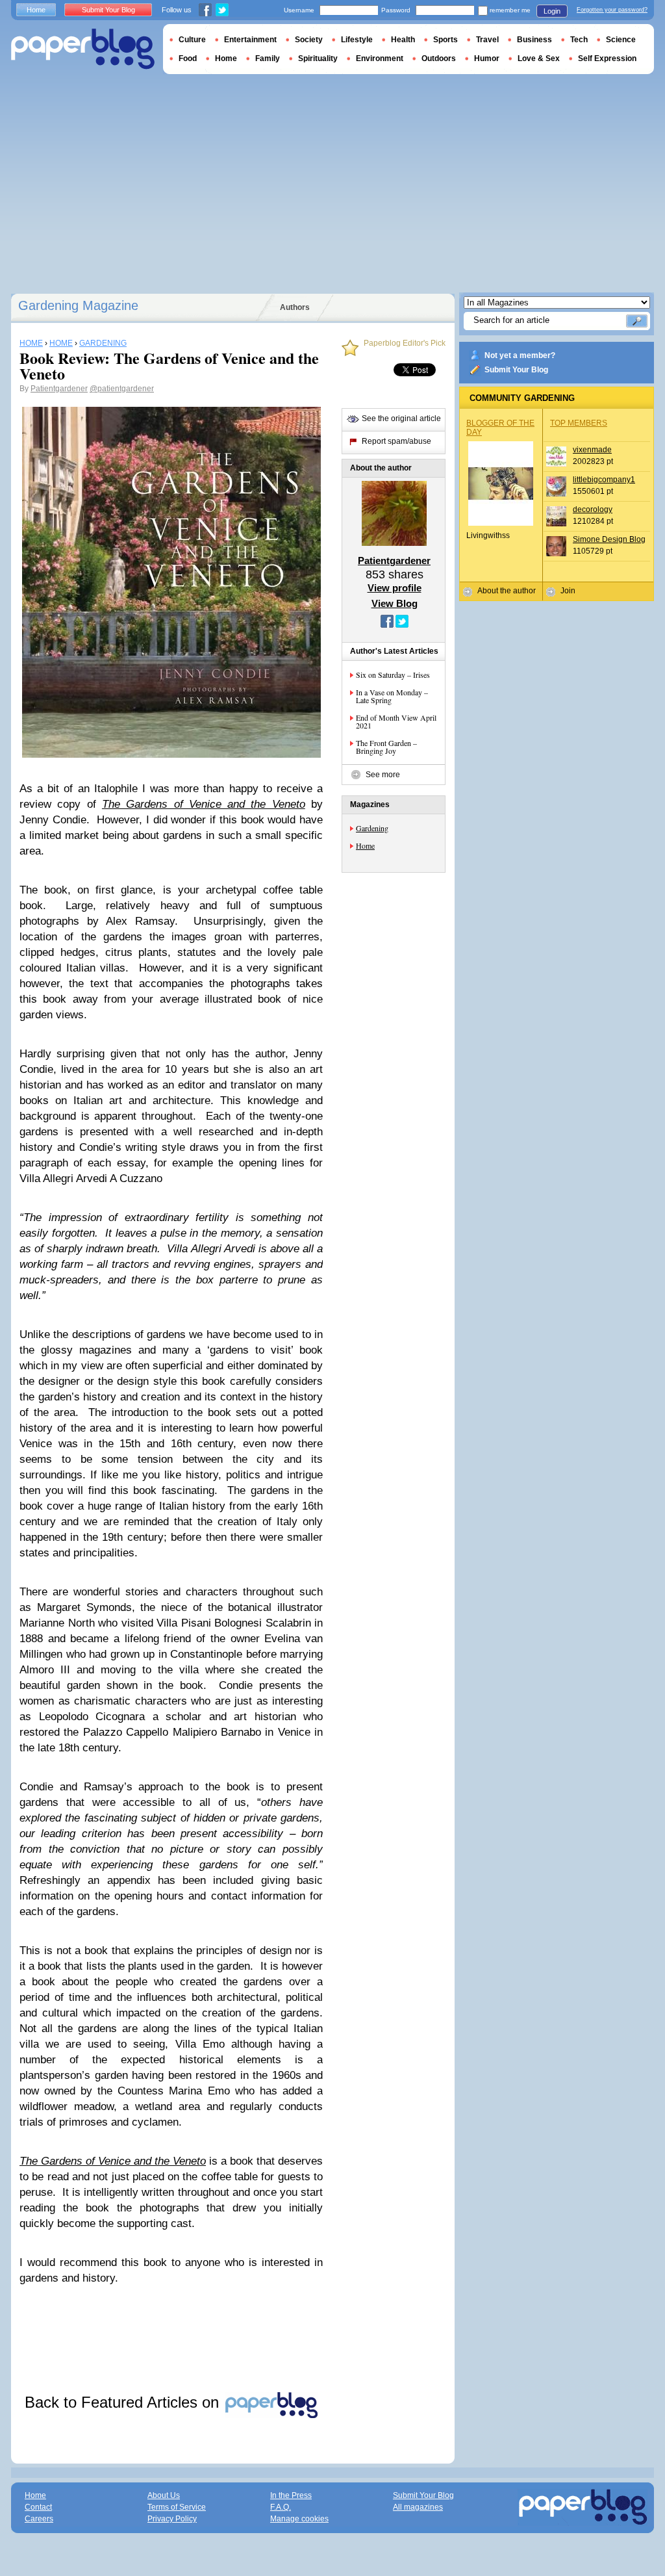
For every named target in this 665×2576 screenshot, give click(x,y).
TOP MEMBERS (579, 423)
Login (552, 11)
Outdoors (439, 58)
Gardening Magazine (78, 305)
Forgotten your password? (612, 10)
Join (568, 591)
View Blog (395, 603)
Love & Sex (539, 58)
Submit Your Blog (516, 370)
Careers (39, 2519)
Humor (487, 58)
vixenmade (592, 450)
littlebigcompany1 (604, 480)
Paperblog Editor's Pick (405, 343)
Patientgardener (59, 389)
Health (403, 40)
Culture (192, 40)
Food (188, 58)
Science (621, 40)
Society (309, 40)
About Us (164, 2495)
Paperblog (83, 49)
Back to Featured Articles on (124, 2402)
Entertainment (250, 40)
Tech (579, 40)
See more (383, 775)
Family (268, 58)
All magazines (418, 2507)
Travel (487, 40)
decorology (593, 509)
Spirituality (318, 58)
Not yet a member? (520, 355)
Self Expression (607, 58)
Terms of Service (177, 2507)
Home (365, 845)
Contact (38, 2507)
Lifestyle (357, 40)
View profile (395, 588)
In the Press (291, 2495)
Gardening (372, 828)
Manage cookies (299, 2519)
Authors (295, 307)
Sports (445, 40)
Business (534, 40)
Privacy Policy (172, 2519)
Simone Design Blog (609, 539)
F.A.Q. (281, 2507)
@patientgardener (122, 389)
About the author (507, 591)
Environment (380, 58)
